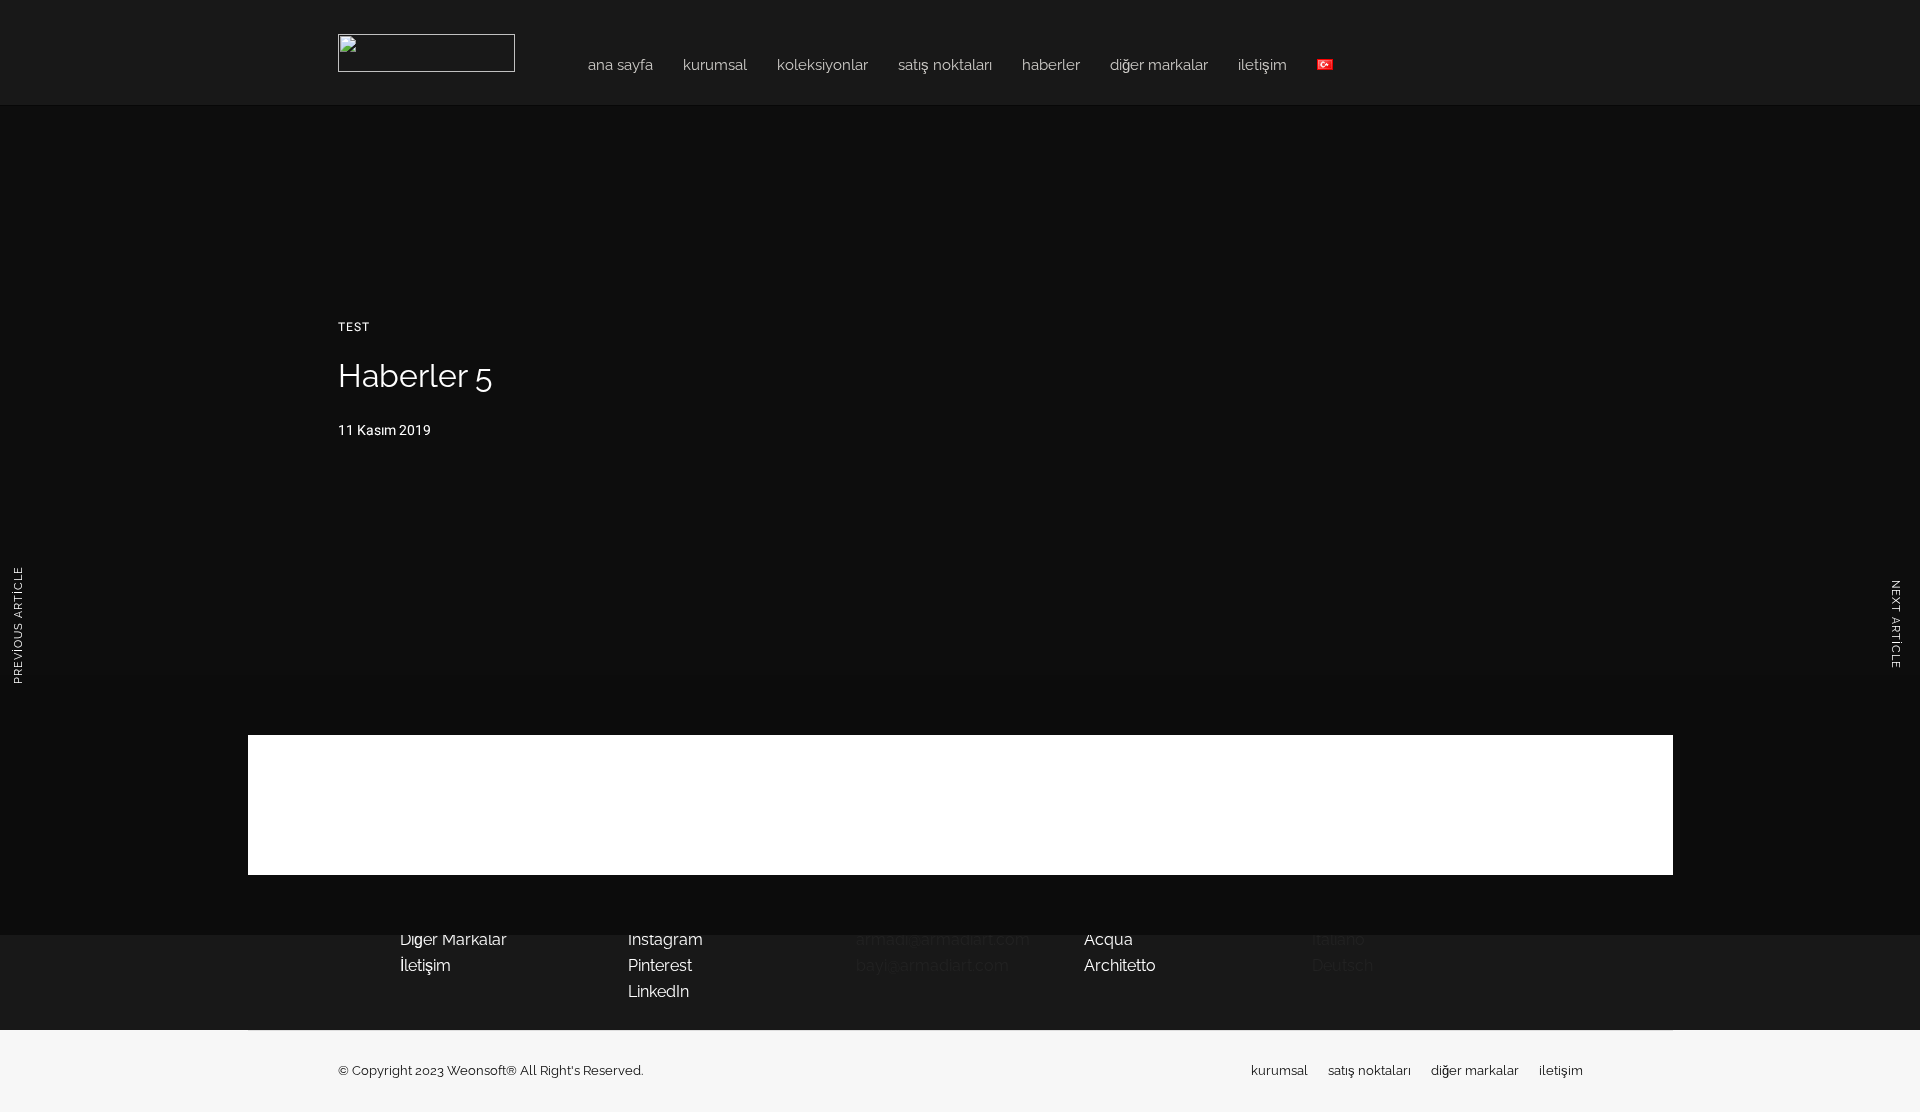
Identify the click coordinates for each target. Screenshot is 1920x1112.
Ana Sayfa (620, 65)
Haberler (1051, 65)
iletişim (1561, 1070)
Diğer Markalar (1159, 65)
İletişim (1262, 65)
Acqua (1108, 939)
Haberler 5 (960, 772)
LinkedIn (658, 991)
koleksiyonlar (822, 65)
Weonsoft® (482, 1070)
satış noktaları (1369, 1070)
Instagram (665, 939)
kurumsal (1279, 1070)
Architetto (1120, 965)
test (354, 327)
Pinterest (660, 965)
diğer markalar (1475, 1070)
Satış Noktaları (945, 65)
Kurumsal (715, 65)
